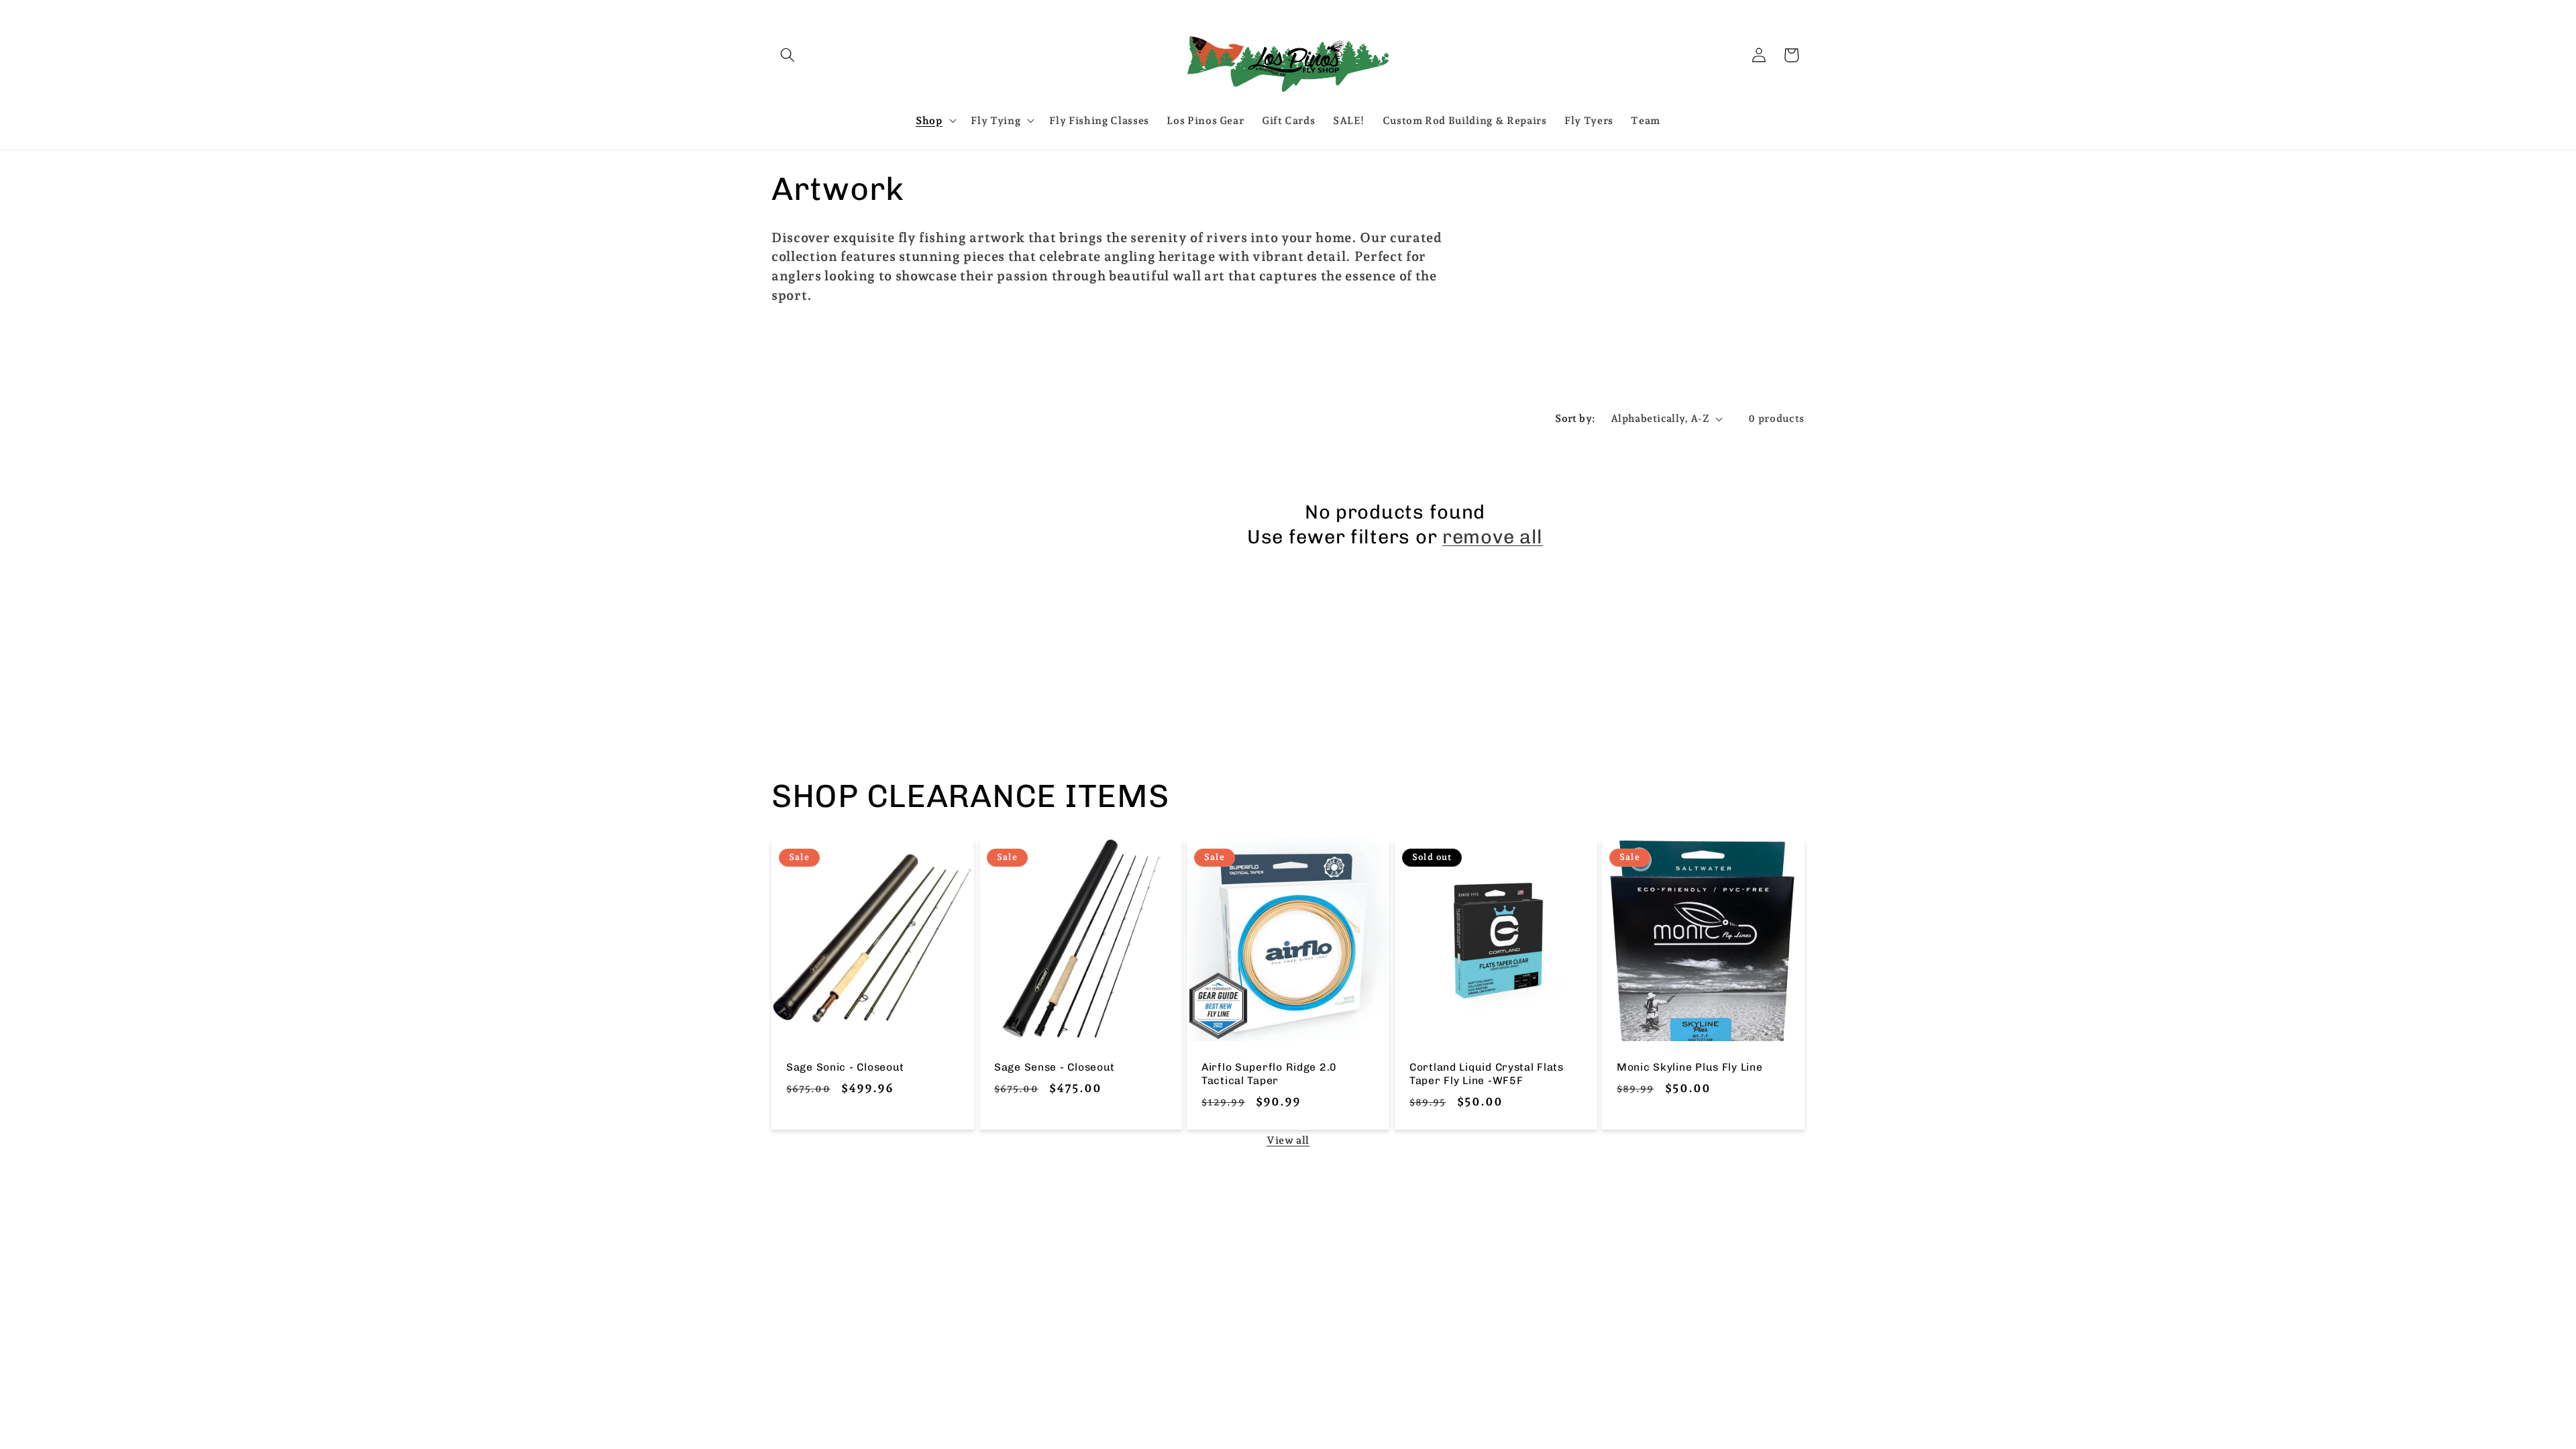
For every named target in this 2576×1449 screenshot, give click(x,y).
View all (1288, 1140)
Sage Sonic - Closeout (845, 1067)
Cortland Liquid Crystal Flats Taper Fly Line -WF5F (1487, 1074)
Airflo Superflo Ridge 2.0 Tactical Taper (1269, 1074)
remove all (1493, 537)
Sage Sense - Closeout (1055, 1067)
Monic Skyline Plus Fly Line (1689, 1067)
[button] (788, 55)
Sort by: (1575, 418)
